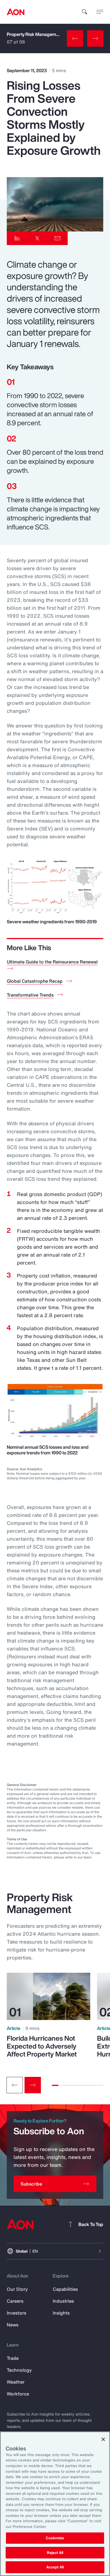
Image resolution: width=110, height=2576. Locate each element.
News (13, 2325)
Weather (16, 2382)
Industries (63, 2301)
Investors (16, 2313)
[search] (85, 12)
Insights (61, 2313)
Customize (55, 2538)
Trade (13, 2358)
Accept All (55, 2567)
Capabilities (65, 2289)
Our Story (17, 2289)
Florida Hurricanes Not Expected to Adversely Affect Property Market (42, 2046)
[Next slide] (33, 2085)
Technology (19, 2370)
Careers (15, 2301)
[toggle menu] (100, 12)
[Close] (103, 2439)
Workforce (18, 2394)
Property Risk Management (35, 34)
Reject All (55, 2553)
